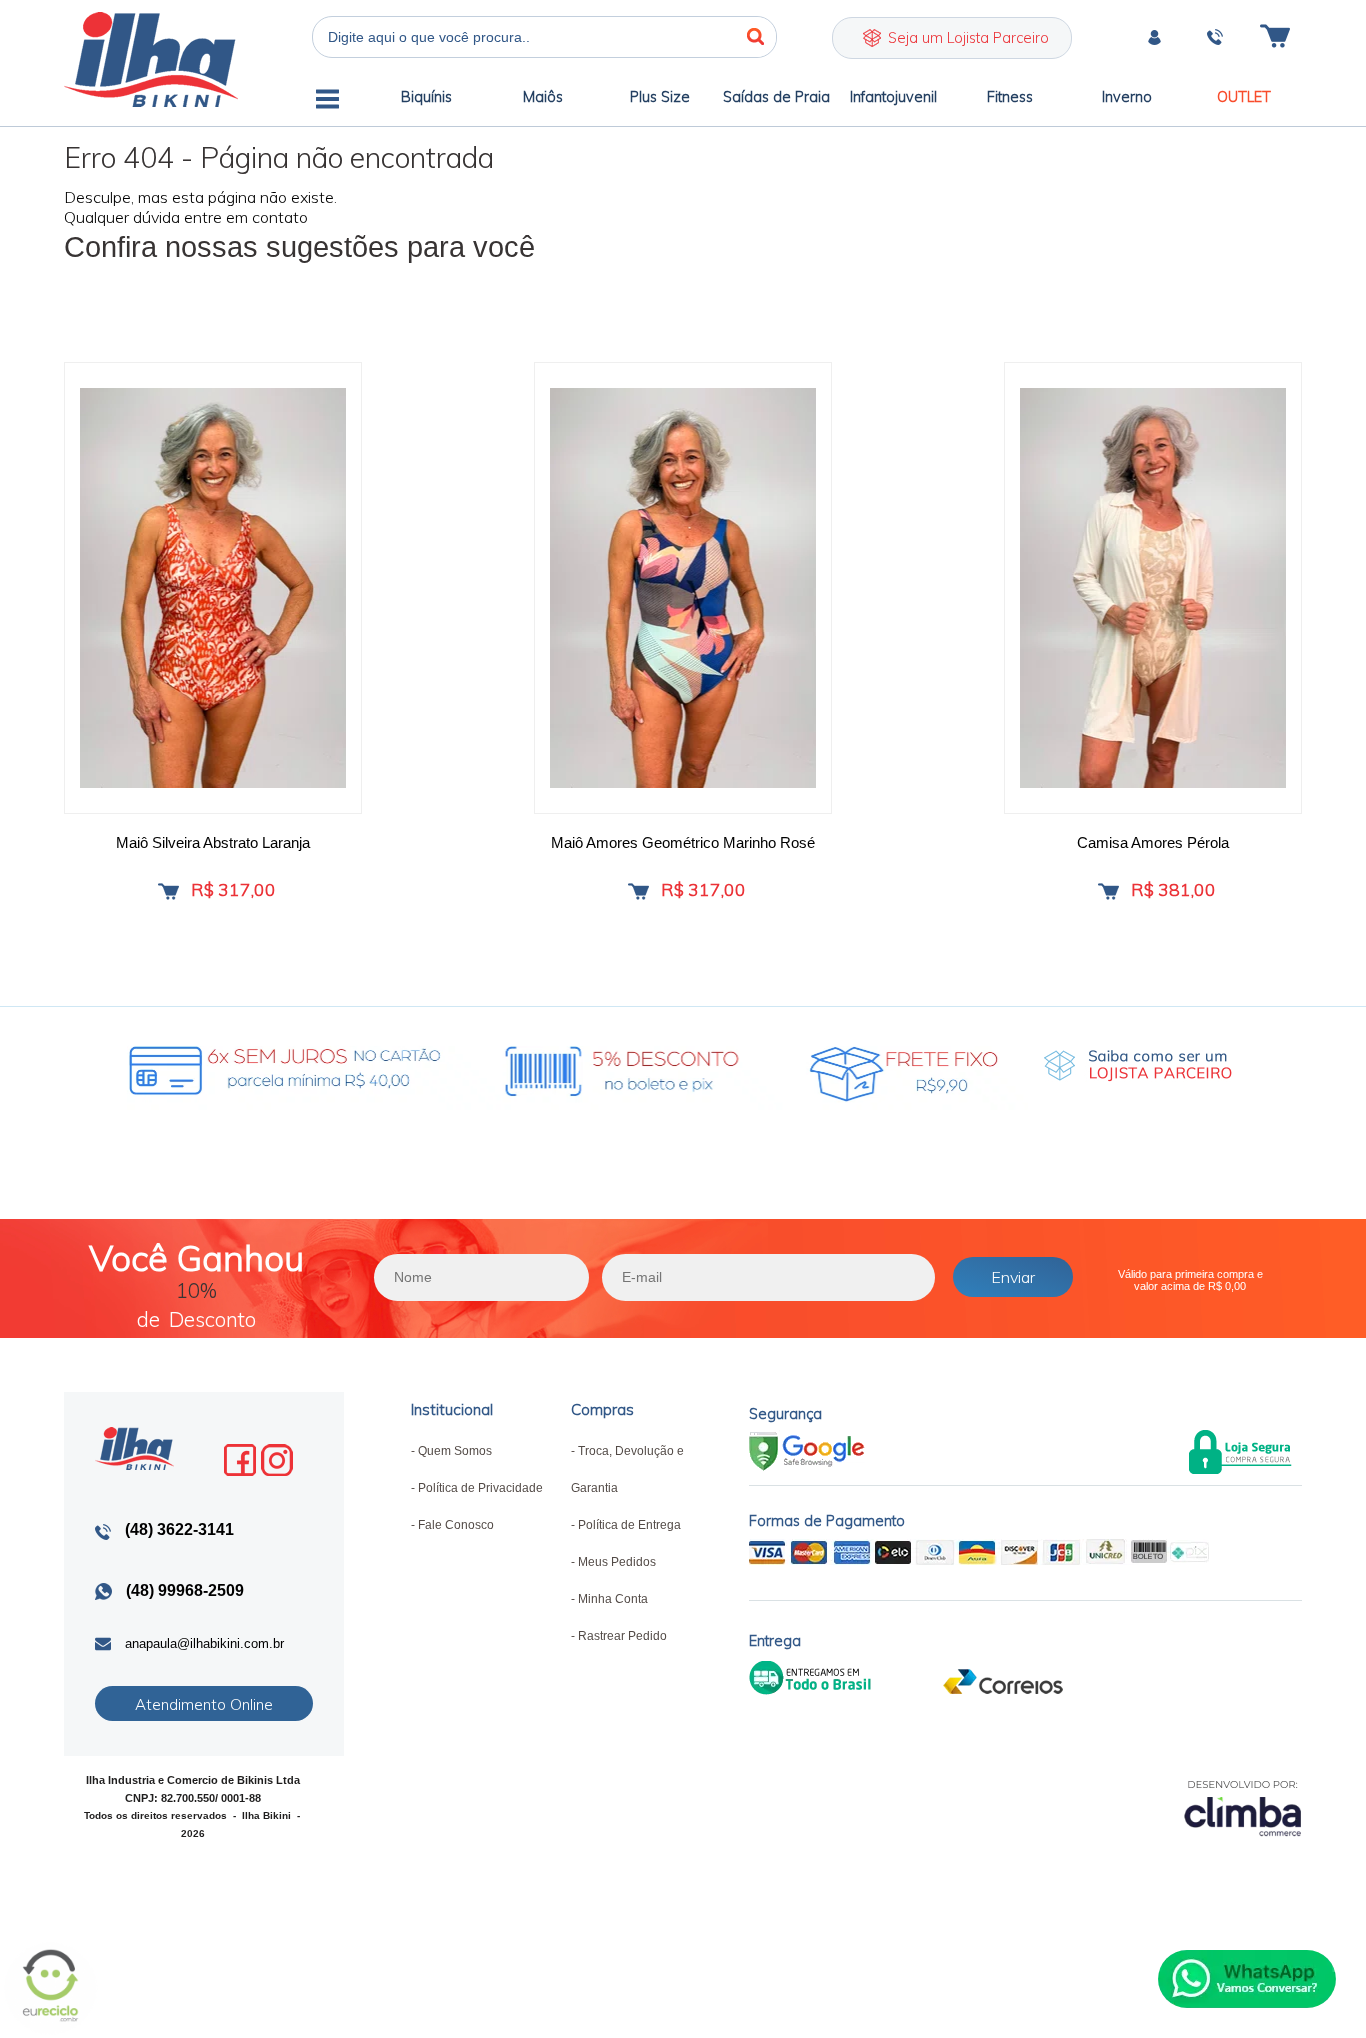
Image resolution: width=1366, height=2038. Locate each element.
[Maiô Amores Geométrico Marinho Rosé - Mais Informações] (683, 588)
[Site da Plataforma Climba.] (1243, 1807)
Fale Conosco (456, 1525)
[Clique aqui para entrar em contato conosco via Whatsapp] (1247, 1979)
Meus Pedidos (617, 1562)
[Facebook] (240, 1460)
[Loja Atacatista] (1138, 1066)
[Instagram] (277, 1460)
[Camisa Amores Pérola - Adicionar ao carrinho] (1108, 891)
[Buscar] (756, 37)
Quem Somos (455, 1451)
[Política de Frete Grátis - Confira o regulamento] (519, 1066)
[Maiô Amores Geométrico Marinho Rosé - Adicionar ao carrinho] (638, 891)
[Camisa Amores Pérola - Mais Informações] (1153, 588)
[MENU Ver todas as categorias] (327, 102)
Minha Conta (613, 1599)
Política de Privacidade (480, 1488)
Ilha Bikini (151, 59)
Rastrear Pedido (622, 1636)
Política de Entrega (629, 1525)
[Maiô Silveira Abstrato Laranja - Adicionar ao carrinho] (168, 891)
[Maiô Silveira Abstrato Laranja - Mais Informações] (213, 588)
